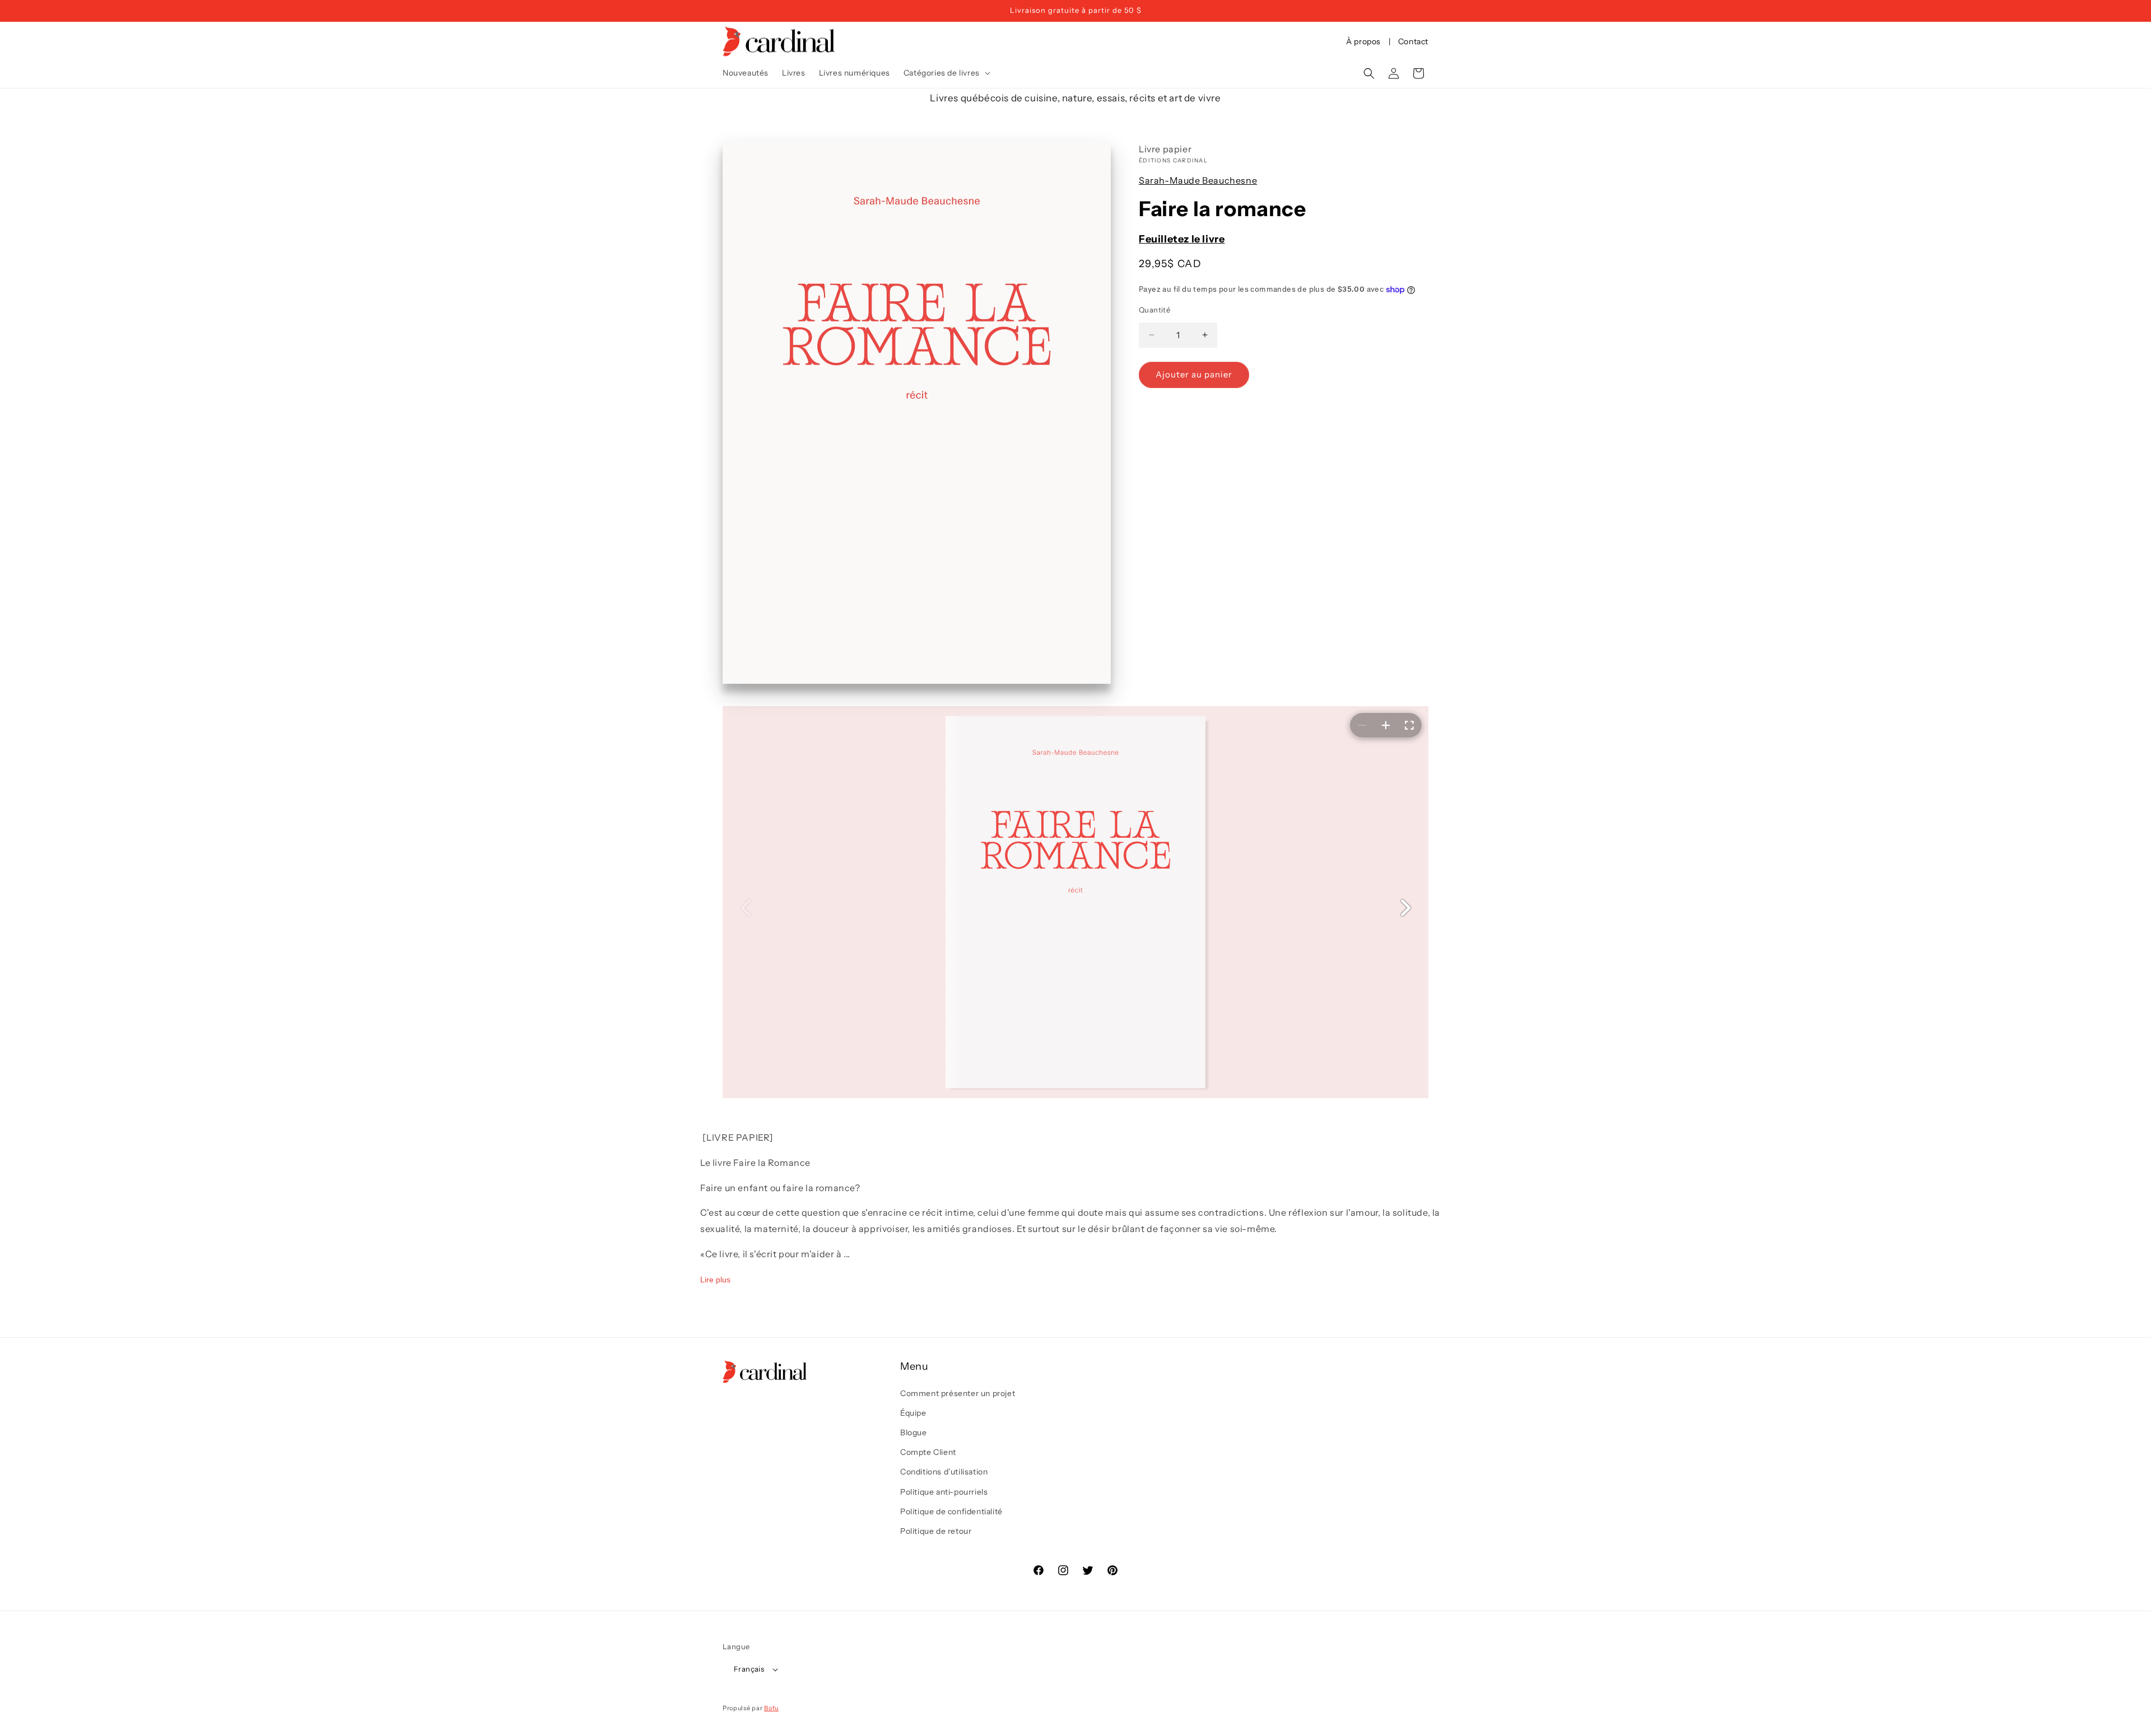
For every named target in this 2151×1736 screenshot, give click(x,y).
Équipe (913, 1413)
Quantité (1154, 310)
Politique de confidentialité (951, 1511)
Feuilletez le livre (1182, 239)
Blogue (914, 1432)
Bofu (771, 1708)
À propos (1363, 41)
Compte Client (928, 1452)
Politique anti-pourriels (944, 1492)
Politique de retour (936, 1531)
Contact (1413, 41)
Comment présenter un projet (958, 1393)
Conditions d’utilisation (944, 1472)
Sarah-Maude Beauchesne (1198, 180)
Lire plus (715, 1279)
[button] (946, 73)
